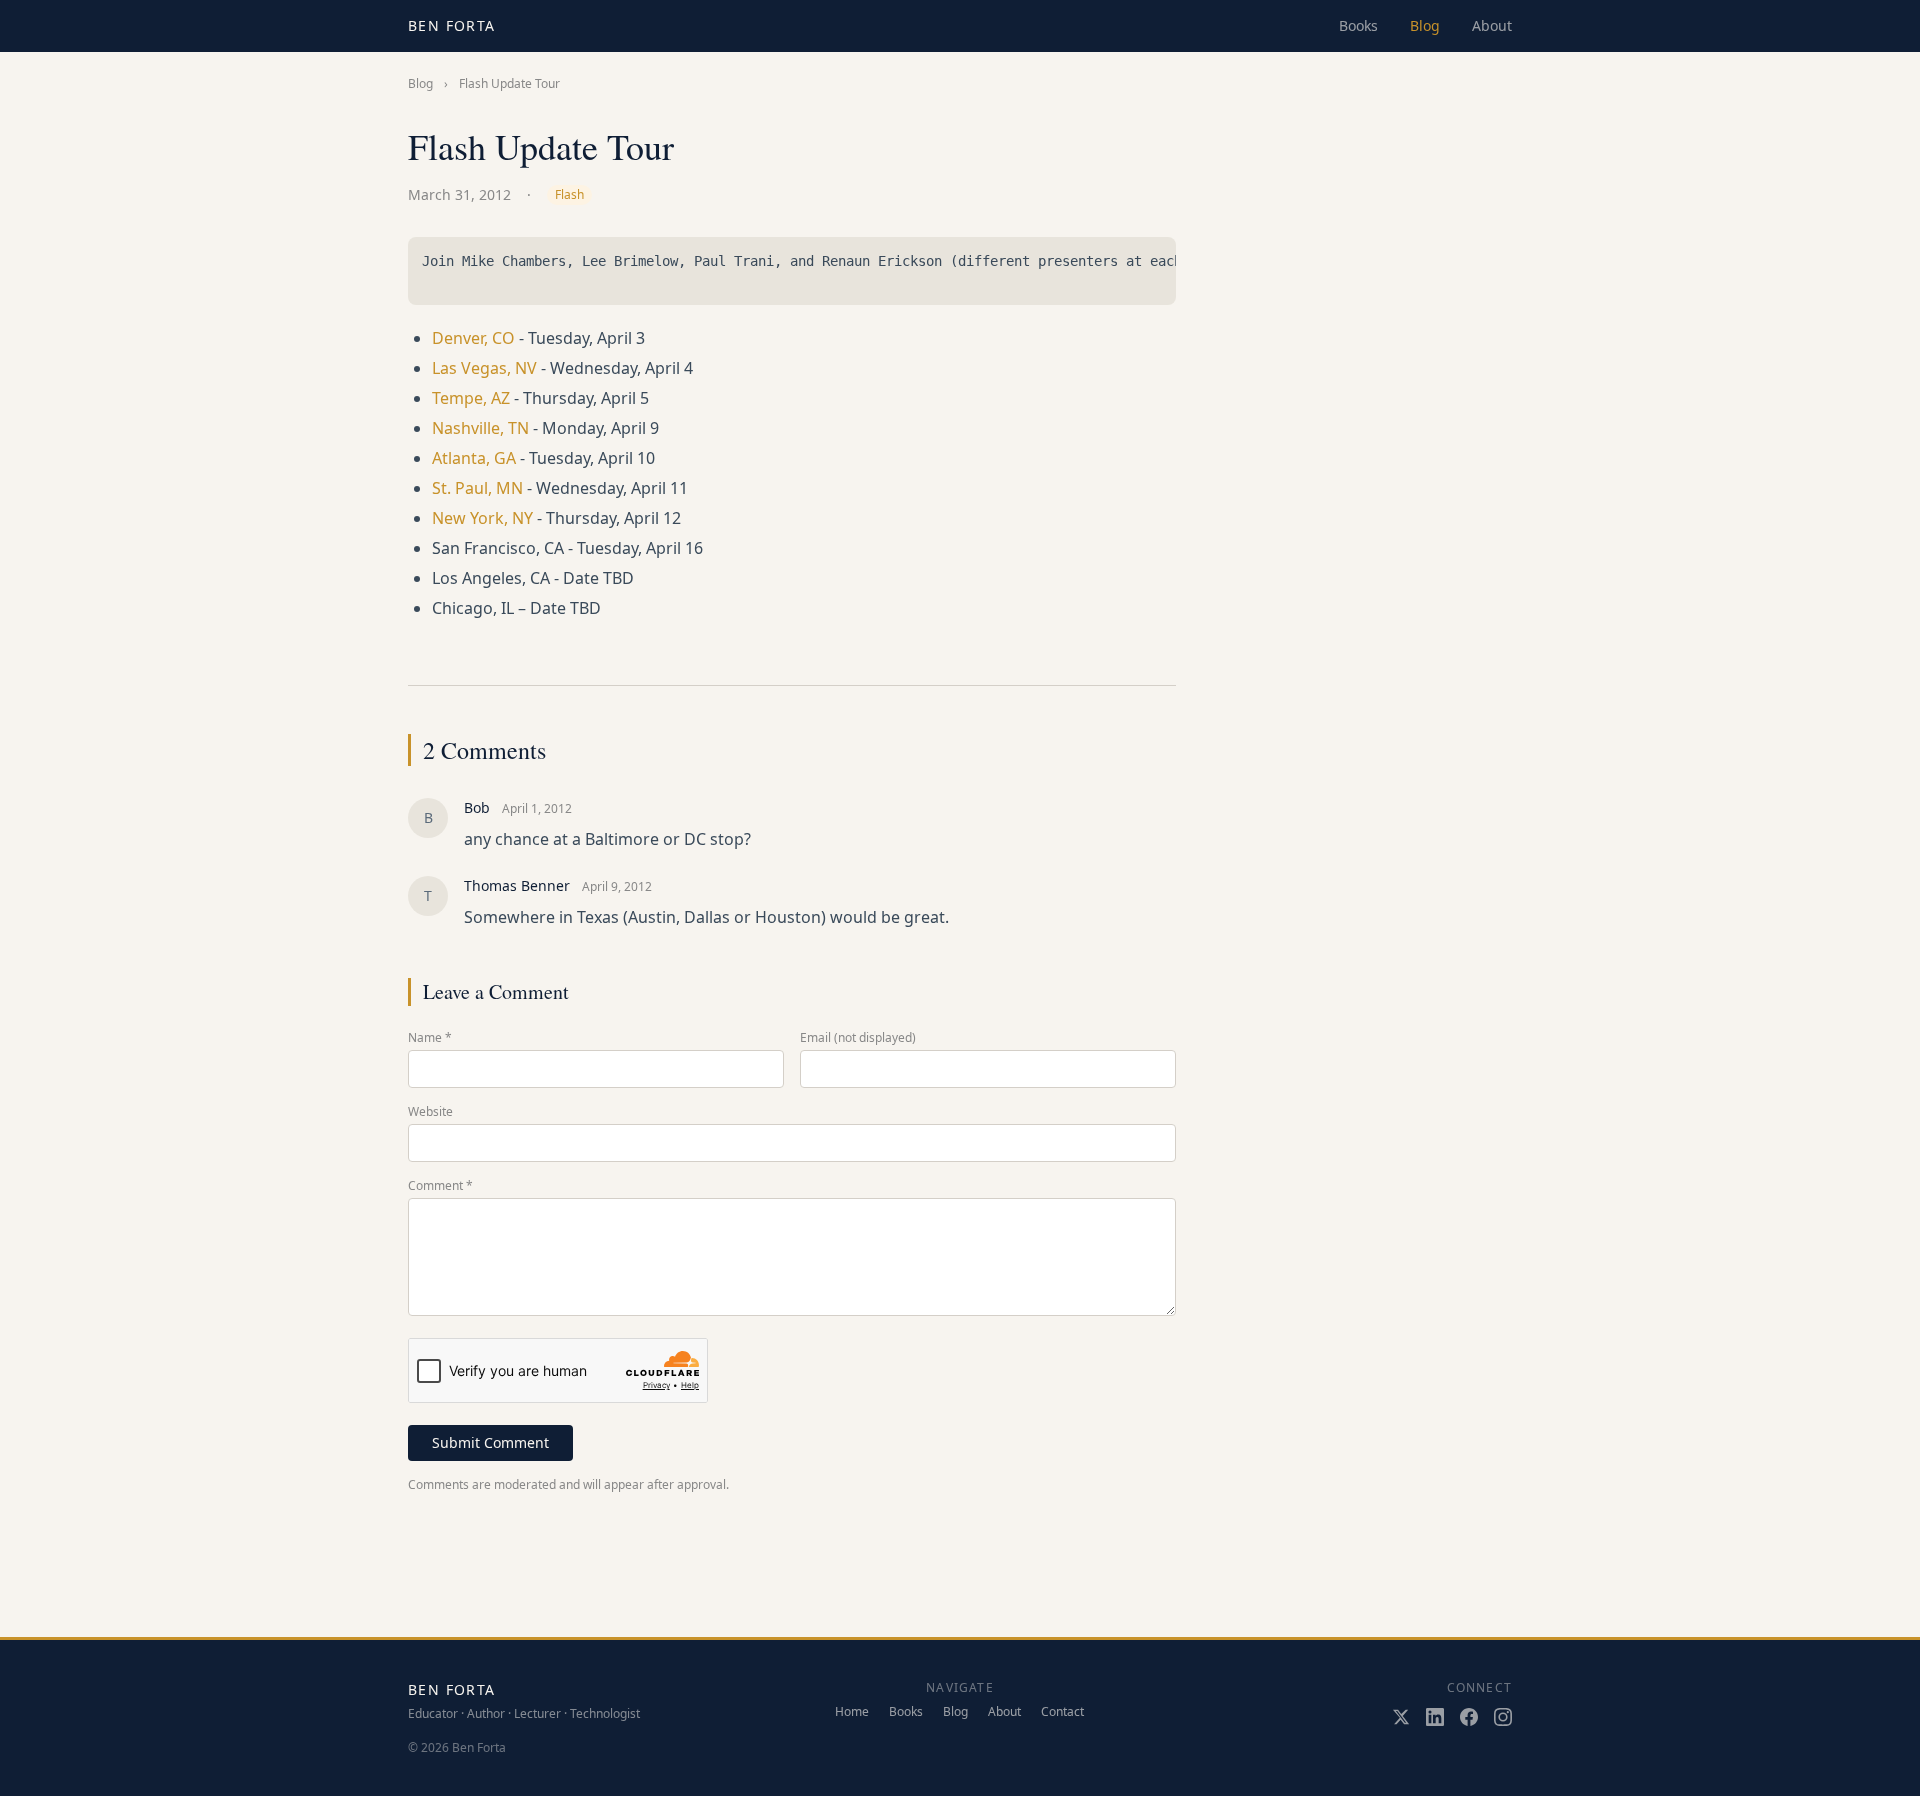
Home (852, 1712)
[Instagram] (1503, 1717)
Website (430, 1112)
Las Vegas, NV (484, 368)
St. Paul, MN (477, 488)
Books (1358, 25)
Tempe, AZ (471, 398)
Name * (430, 1038)
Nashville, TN (480, 428)
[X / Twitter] (1401, 1717)
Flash (569, 194)
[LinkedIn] (1435, 1717)
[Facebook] (1469, 1717)
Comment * (440, 1186)
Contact (1062, 1712)
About (1492, 25)
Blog (1425, 25)
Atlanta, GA (474, 458)
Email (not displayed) (858, 1038)
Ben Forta (452, 25)
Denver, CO (473, 338)
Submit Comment (490, 1442)
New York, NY (482, 518)
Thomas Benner (517, 885)
